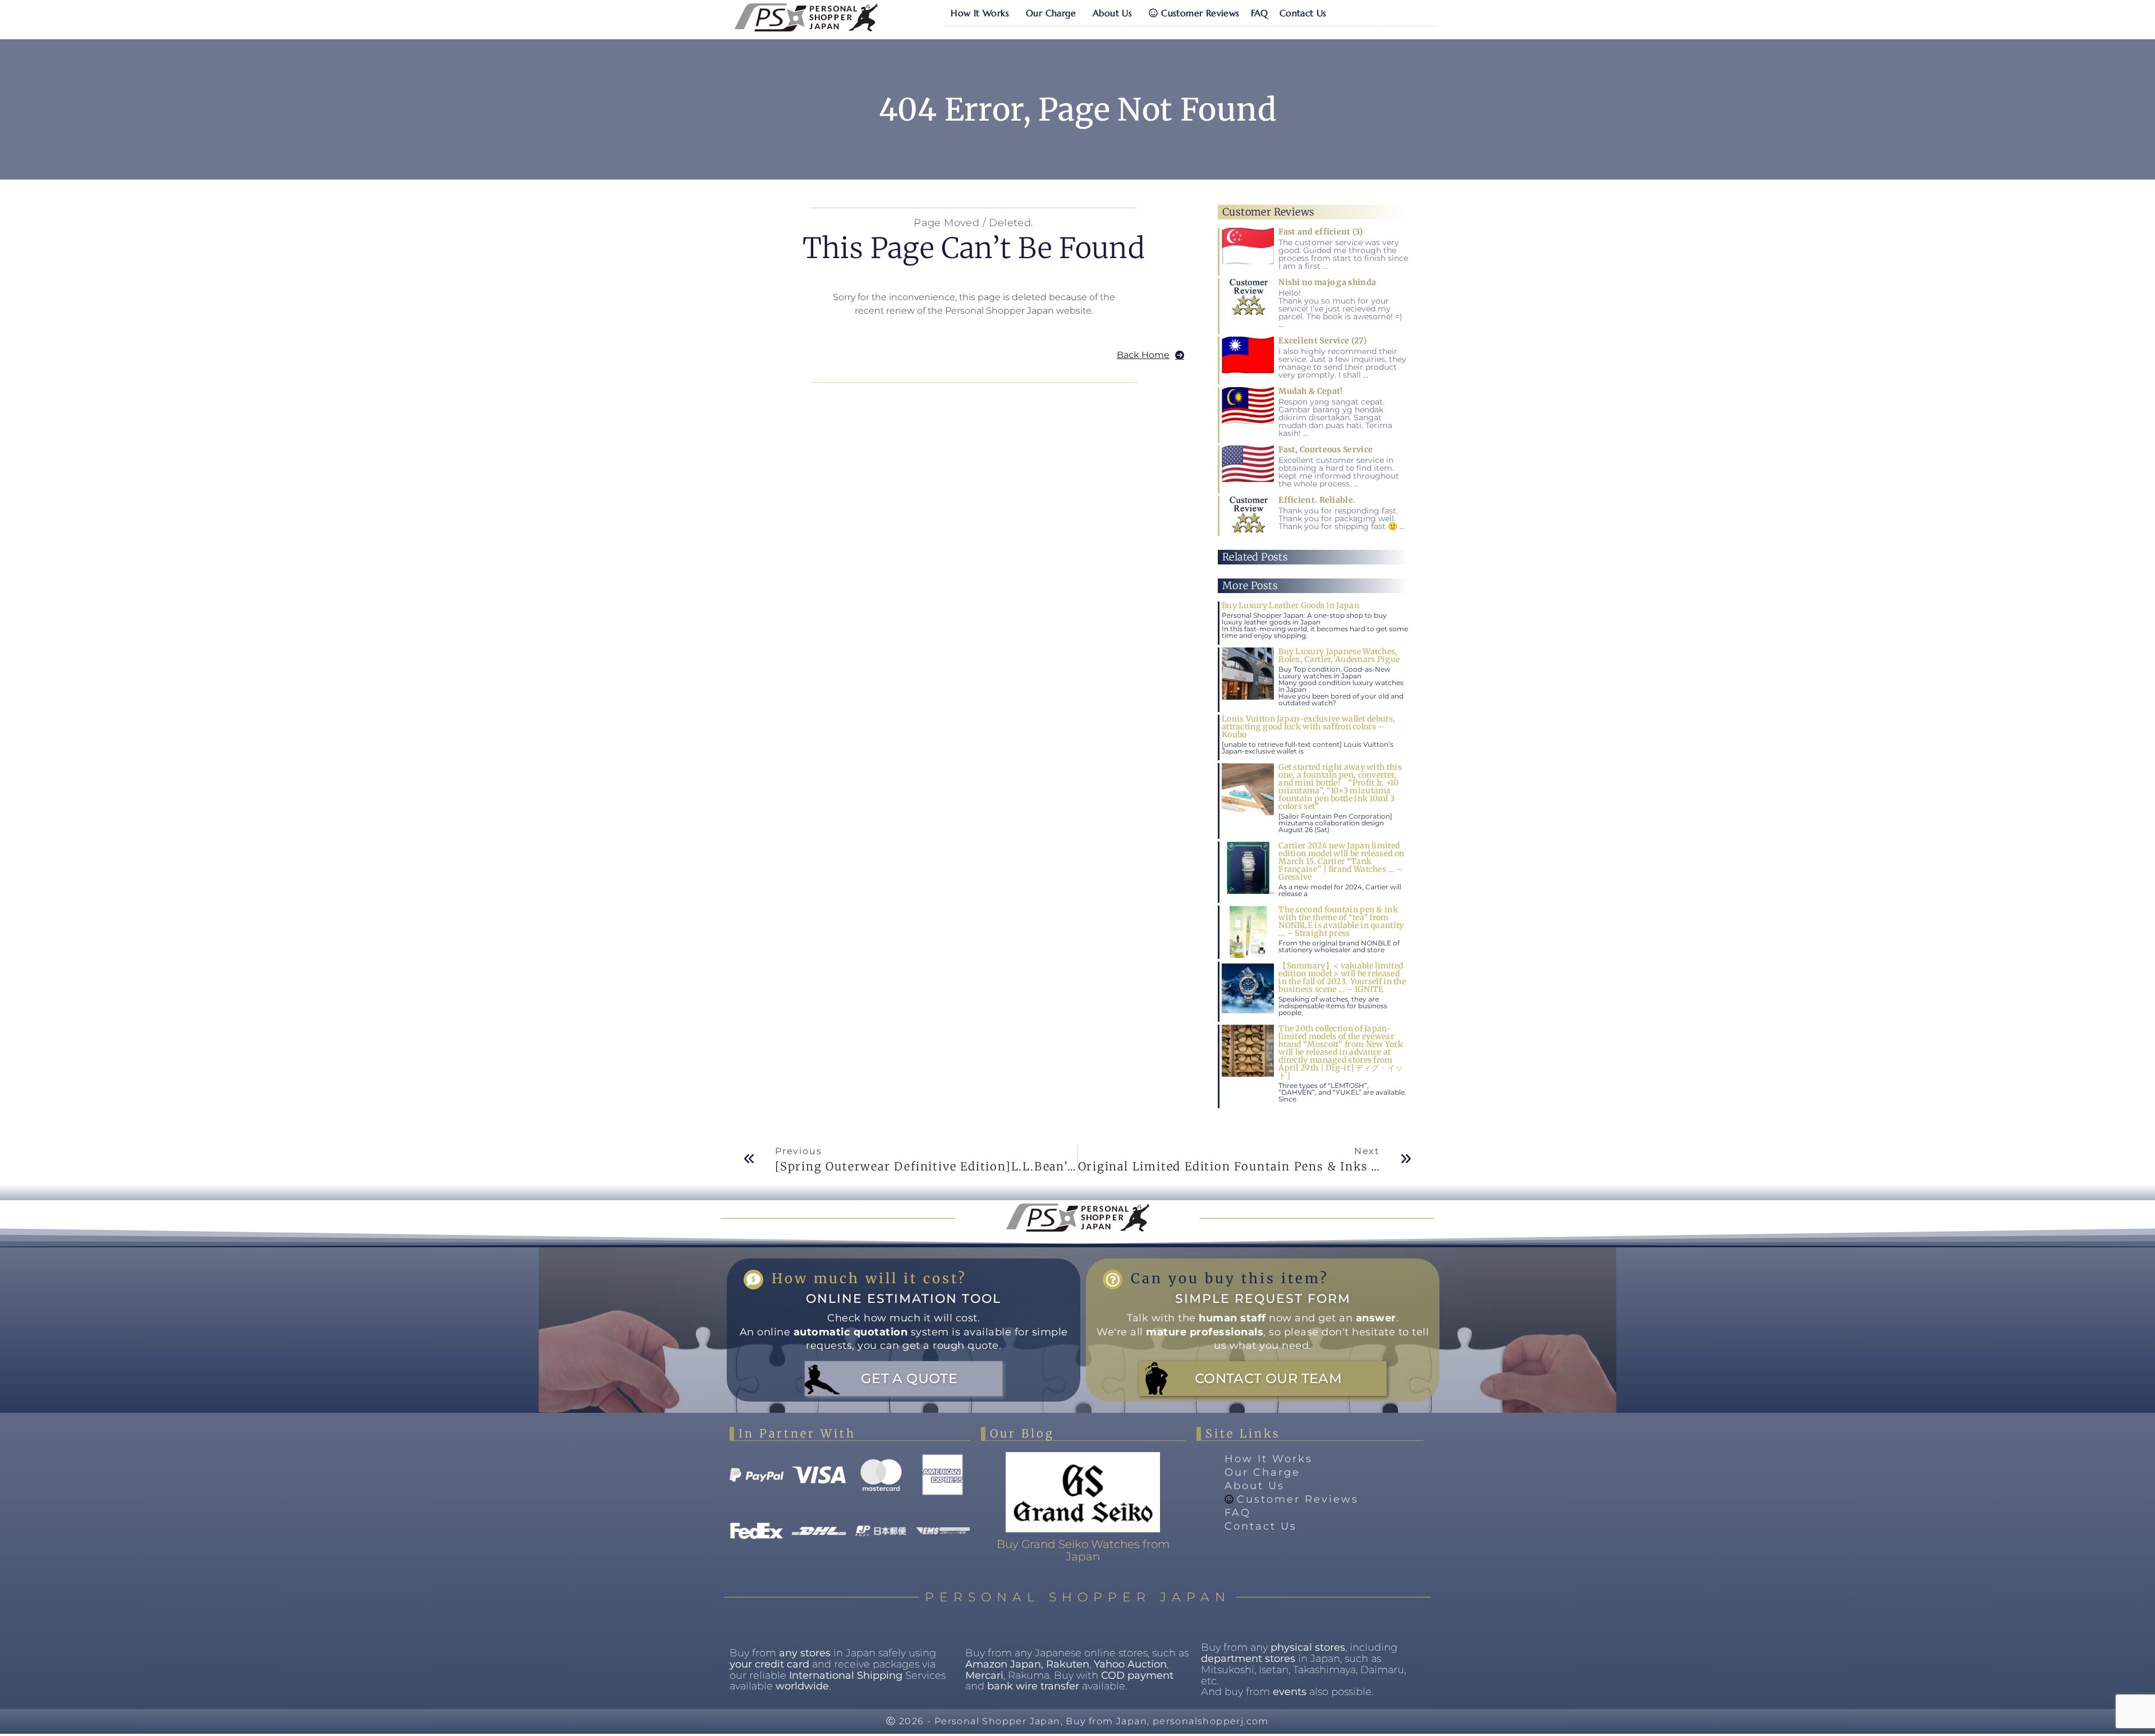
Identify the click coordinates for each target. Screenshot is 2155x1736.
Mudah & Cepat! (1310, 391)
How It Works (980, 13)
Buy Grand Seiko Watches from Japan (1083, 1550)
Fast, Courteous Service (1326, 449)
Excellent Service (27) (1322, 341)
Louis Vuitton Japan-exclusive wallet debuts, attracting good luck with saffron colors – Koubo (1308, 727)
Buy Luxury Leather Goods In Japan (1290, 605)
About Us (1112, 13)
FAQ (1260, 13)
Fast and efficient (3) (1320, 232)
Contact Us (1303, 13)
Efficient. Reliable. (1317, 500)
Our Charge (1051, 13)
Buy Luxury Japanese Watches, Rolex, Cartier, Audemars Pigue (1339, 655)
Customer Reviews (1200, 13)
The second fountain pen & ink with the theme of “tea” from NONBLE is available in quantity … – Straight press (1341, 921)
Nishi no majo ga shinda (1327, 282)
